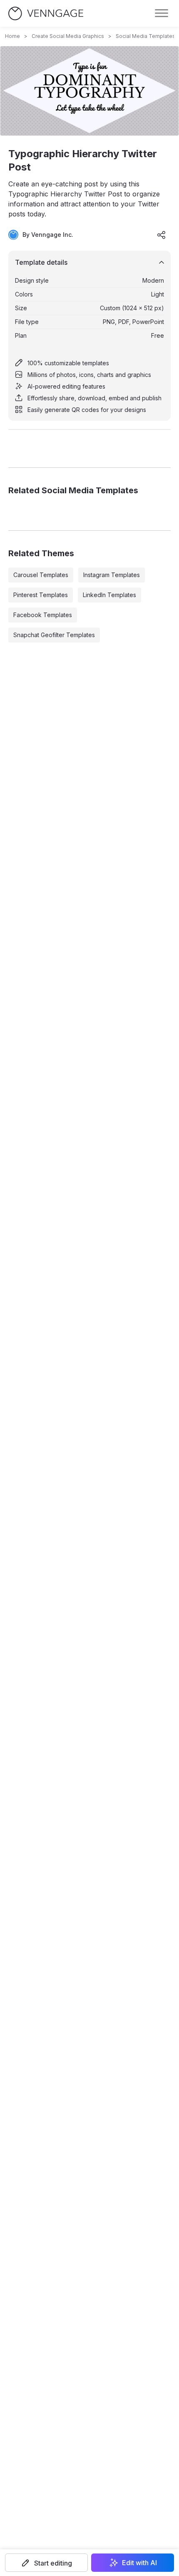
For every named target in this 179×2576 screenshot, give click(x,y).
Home (12, 36)
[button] (46, 2563)
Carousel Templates (41, 575)
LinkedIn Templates (109, 595)
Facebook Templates (43, 615)
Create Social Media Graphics (68, 36)
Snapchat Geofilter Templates (54, 635)
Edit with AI (139, 2563)
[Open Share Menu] (162, 235)
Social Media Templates (145, 36)
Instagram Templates (112, 575)
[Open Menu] (162, 13)
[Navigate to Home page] (46, 14)
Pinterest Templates (41, 595)
